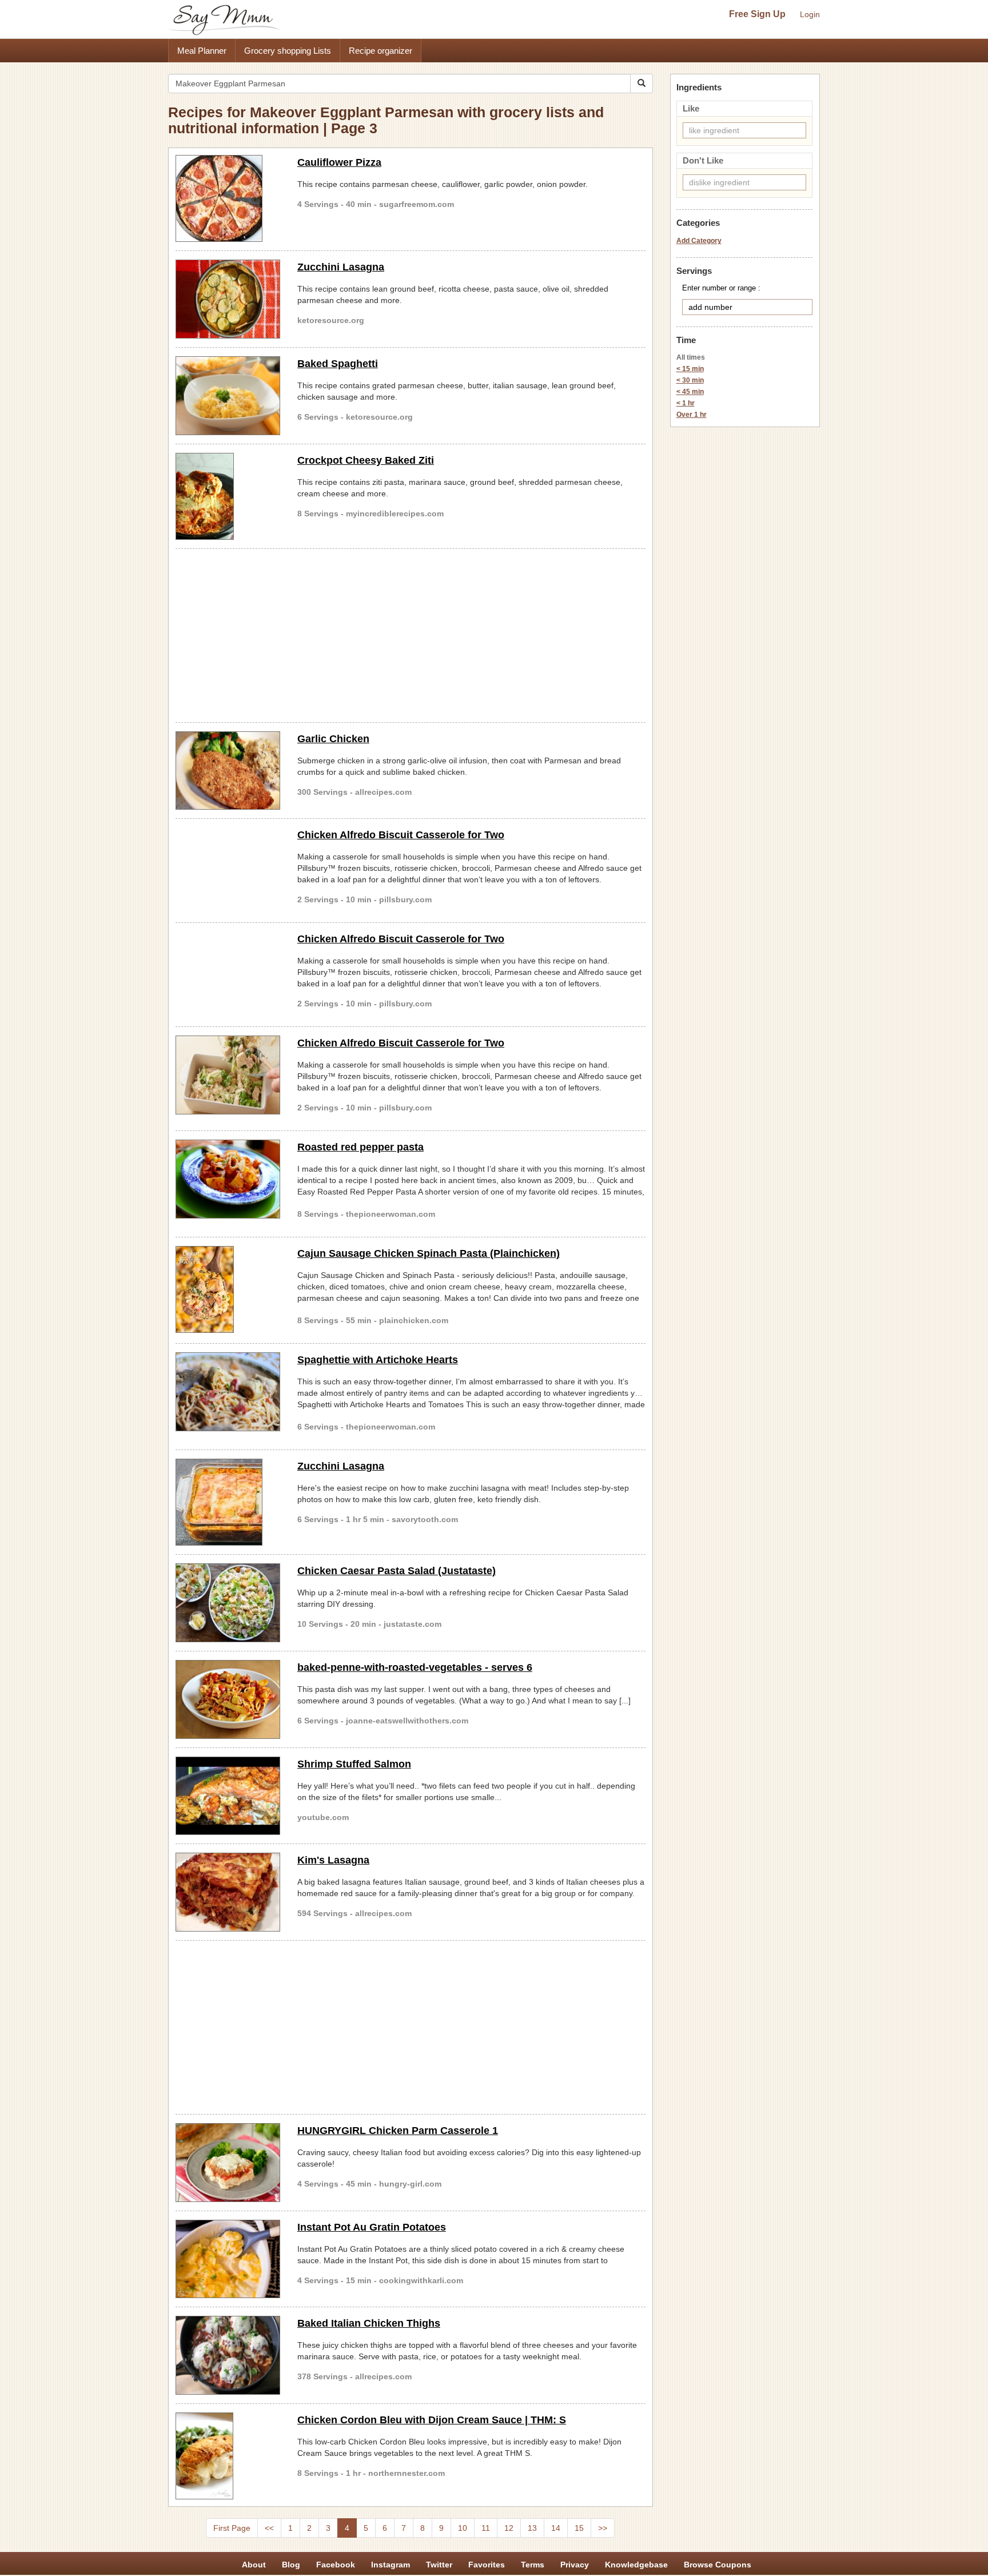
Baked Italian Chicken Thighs (369, 2323)
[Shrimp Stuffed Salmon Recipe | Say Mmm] (228, 1796)
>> (603, 2528)
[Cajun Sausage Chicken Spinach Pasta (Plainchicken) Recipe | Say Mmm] (228, 1289)
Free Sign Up (757, 14)
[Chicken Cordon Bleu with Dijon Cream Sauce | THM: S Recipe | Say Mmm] (228, 2456)
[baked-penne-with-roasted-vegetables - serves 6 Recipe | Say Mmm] (228, 1699)
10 (463, 2528)
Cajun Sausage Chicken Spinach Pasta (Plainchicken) (429, 1253)
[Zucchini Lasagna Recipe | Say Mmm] (228, 1502)
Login (810, 14)
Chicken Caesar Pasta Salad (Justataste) (397, 1571)
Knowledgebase (636, 2565)
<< (269, 2528)
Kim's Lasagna (333, 1860)
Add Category (699, 241)
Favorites (487, 2565)
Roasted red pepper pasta (360, 1147)
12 (509, 2528)
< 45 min (690, 392)
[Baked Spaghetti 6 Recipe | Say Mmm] (228, 396)
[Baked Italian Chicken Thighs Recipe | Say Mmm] (228, 2355)
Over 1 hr (692, 415)
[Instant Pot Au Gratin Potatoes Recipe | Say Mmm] (228, 2259)
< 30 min (690, 380)
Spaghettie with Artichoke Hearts (378, 1360)
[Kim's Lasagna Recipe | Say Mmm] (228, 1892)
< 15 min (690, 369)
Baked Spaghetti (338, 364)
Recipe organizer (381, 51)
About (254, 2565)
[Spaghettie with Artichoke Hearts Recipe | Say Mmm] (228, 1392)
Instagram (391, 2565)
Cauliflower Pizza (339, 162)
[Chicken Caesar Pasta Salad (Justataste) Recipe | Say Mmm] (228, 1603)
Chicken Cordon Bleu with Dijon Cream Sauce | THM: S (432, 2420)
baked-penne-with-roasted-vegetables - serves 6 (415, 1667)
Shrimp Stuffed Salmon (354, 1764)
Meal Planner (202, 51)
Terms (533, 2565)
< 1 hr (686, 403)
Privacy (575, 2565)
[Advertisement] (411, 634)
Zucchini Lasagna (341, 267)
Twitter (439, 2565)
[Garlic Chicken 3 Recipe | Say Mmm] (228, 771)
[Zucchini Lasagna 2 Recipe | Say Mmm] (228, 299)
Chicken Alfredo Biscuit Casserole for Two (401, 835)
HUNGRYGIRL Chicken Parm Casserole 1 (398, 2131)
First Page (232, 2528)
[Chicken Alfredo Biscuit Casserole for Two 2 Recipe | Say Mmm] (228, 1075)
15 (579, 2528)
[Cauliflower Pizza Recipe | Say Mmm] (228, 198)
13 (532, 2528)
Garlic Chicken (333, 739)
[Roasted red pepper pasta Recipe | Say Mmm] (228, 1179)
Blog (291, 2565)
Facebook (336, 2565)
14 (556, 2528)
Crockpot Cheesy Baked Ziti (366, 460)
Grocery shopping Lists (288, 51)
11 (486, 2528)
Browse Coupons (718, 2565)
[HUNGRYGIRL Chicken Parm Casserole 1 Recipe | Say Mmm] (228, 2163)
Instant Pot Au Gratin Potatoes (372, 2227)
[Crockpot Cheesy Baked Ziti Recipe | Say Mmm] (228, 496)
